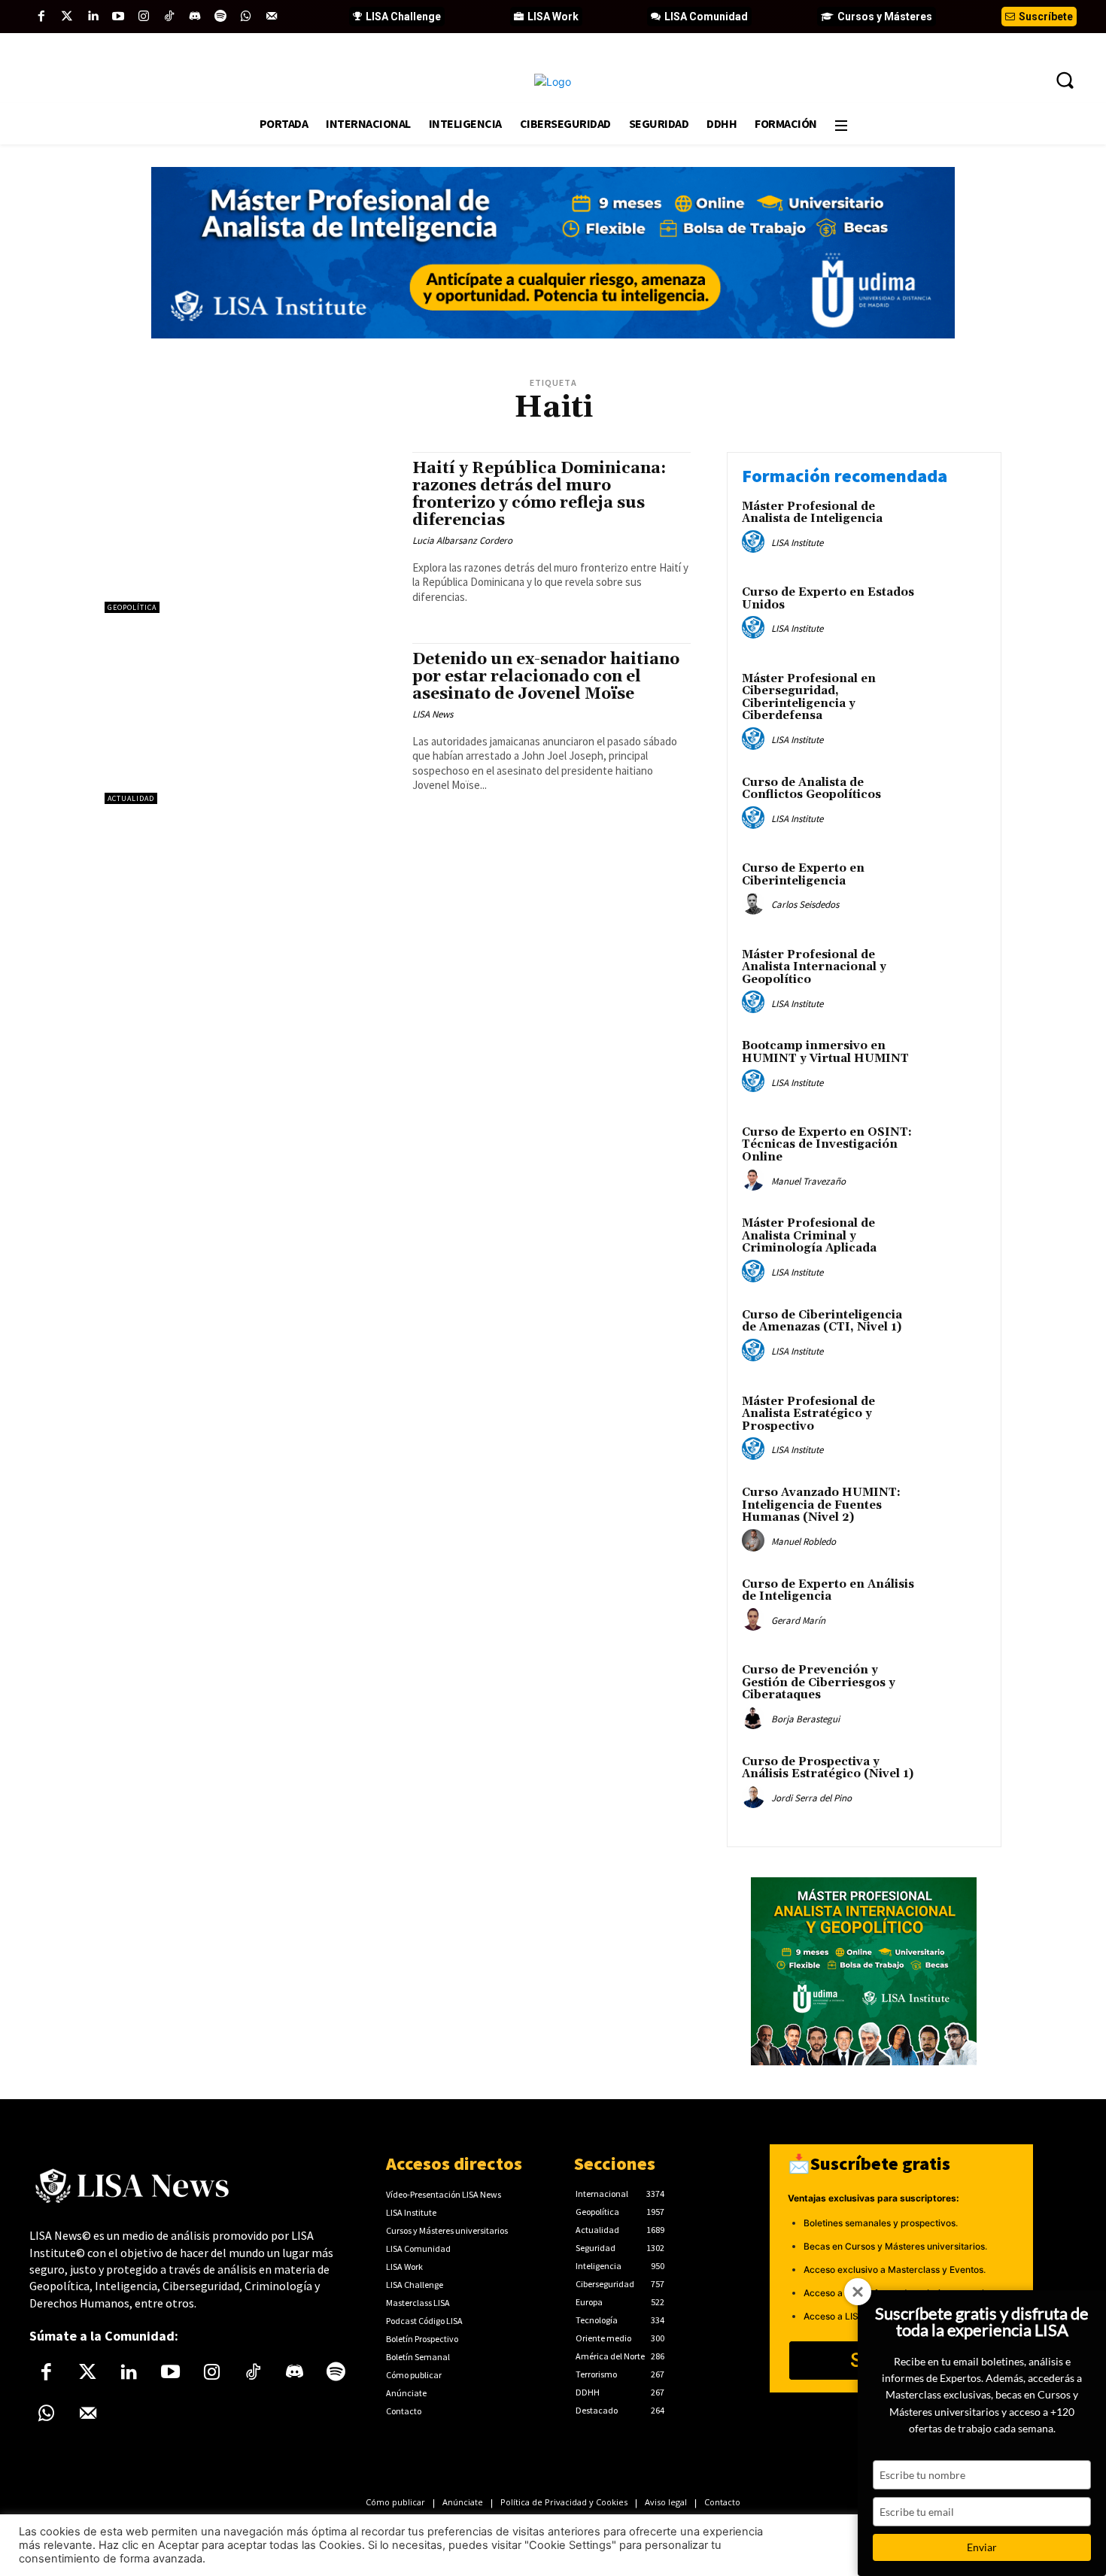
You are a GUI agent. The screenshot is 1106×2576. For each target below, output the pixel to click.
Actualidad (131, 798)
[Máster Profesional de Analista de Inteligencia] (954, 530)
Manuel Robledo (804, 1541)
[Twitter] (67, 17)
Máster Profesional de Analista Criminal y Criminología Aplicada (809, 1236)
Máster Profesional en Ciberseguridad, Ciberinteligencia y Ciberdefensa (809, 698)
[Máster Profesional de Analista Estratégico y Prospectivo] (954, 1425)
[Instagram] (144, 17)
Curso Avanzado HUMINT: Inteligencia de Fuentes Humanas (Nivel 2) (821, 1505)
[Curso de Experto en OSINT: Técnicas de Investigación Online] (954, 1156)
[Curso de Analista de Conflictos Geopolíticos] (954, 806)
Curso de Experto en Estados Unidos (828, 599)
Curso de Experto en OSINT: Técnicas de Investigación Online (827, 1145)
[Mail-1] (272, 17)
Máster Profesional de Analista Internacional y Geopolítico (814, 967)
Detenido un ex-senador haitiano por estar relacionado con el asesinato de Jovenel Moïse (546, 677)
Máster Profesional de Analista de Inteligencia (812, 513)
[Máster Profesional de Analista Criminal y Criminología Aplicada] (954, 1247)
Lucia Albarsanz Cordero (462, 540)
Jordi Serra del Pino (811, 1798)
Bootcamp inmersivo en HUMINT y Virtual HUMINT (825, 1052)
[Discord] (195, 17)
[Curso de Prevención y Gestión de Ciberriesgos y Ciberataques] (954, 1693)
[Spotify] (220, 17)
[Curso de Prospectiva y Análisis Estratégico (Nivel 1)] (954, 1785)
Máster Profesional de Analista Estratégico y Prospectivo (808, 1414)
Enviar (982, 2547)
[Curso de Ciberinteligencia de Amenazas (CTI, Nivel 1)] (954, 1338)
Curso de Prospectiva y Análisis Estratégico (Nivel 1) (828, 1768)
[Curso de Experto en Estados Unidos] (954, 616)
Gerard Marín (798, 1620)
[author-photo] (755, 542)
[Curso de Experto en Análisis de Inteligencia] (954, 1608)
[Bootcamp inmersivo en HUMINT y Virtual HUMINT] (954, 1069)
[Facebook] (41, 17)
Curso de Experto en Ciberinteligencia (803, 875)
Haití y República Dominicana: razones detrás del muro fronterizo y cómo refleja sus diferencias (539, 495)
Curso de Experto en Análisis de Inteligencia (828, 1591)
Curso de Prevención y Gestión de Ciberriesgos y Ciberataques (819, 1682)
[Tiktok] (169, 17)
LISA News (433, 714)
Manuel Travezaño (808, 1181)
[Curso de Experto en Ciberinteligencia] (954, 892)
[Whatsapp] (246, 17)
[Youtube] (118, 17)
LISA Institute (797, 543)
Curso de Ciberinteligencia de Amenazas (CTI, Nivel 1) (822, 1321)
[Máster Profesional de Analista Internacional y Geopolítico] (954, 978)
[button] (1065, 80)
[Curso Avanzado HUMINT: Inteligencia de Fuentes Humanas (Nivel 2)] (954, 1516)
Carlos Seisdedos (805, 904)
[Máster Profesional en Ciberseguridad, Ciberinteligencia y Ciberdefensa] (954, 702)
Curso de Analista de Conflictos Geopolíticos (811, 789)
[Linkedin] (93, 17)
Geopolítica (132, 607)
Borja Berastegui (805, 1719)
